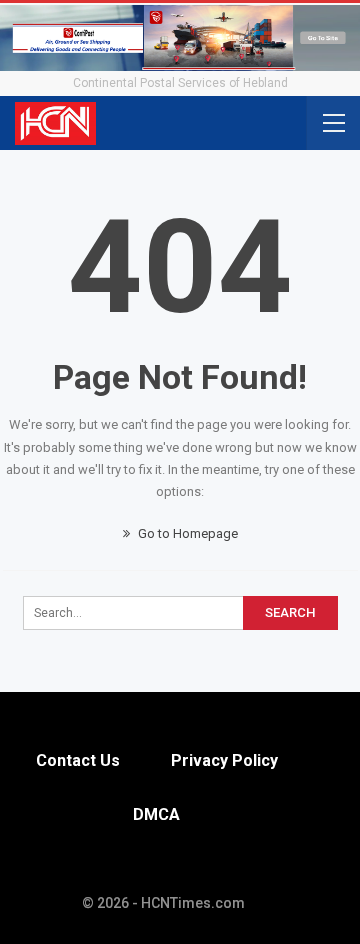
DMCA (156, 814)
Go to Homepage (186, 533)
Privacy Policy (224, 760)
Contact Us (78, 760)
